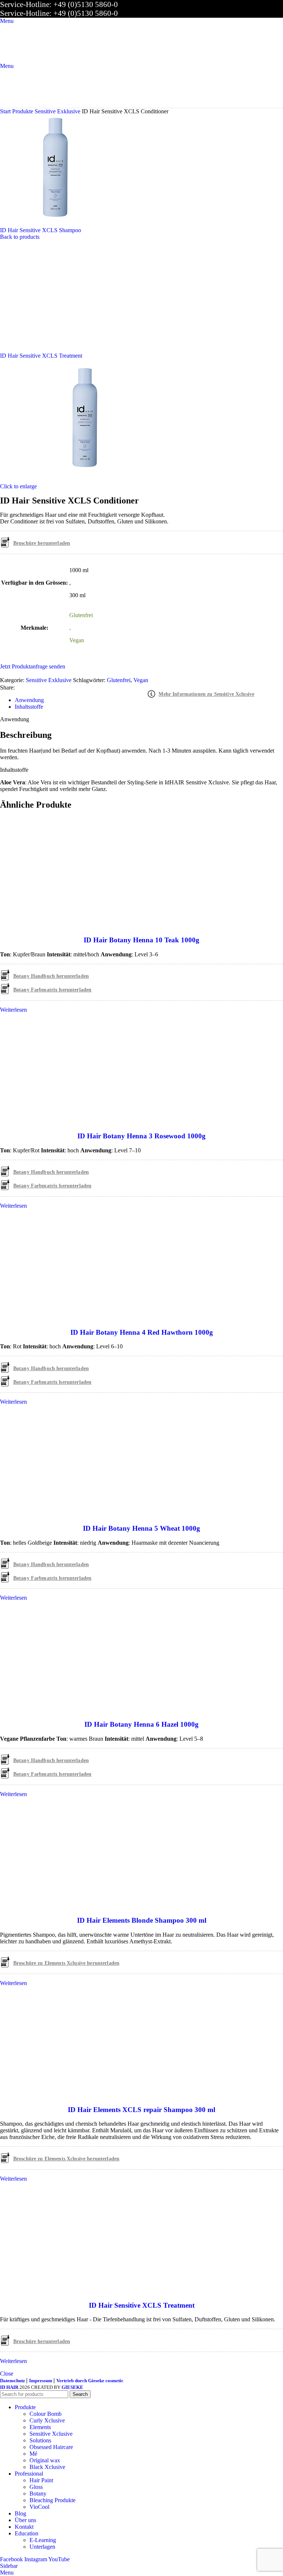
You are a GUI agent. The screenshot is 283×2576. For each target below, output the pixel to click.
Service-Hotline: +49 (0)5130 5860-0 (59, 4)
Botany (38, 2494)
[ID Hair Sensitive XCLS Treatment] (55, 2291)
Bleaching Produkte (53, 2500)
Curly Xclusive (47, 2420)
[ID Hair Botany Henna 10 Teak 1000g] (55, 926)
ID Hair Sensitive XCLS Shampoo (41, 230)
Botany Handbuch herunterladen (51, 976)
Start (6, 111)
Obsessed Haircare (51, 2447)
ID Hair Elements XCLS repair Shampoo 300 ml (141, 2110)
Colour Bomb (46, 2414)
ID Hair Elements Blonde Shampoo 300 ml (142, 1920)
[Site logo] (26, 59)
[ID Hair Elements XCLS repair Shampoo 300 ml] (55, 2095)
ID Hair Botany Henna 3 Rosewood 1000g (141, 1136)
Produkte (23, 111)
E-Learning (43, 2540)
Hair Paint (41, 2480)
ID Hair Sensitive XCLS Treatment (41, 356)
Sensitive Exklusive (58, 111)
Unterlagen (42, 2547)
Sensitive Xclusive (51, 2434)
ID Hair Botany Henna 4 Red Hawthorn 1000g (142, 1332)
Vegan (141, 680)
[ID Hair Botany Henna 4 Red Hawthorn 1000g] (55, 1318)
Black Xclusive (47, 2467)
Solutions (40, 2440)
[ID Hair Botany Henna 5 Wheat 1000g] (55, 1514)
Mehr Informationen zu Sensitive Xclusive (206, 694)
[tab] (29, 700)
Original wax (45, 2460)
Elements (40, 2427)
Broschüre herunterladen (42, 543)
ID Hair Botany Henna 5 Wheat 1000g (141, 1528)
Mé (33, 2454)
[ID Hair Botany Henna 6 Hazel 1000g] (55, 1710)
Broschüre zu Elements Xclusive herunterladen (66, 1963)
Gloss (36, 2487)
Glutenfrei (119, 680)
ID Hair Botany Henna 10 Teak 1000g (141, 940)
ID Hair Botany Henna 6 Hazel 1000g (141, 1724)
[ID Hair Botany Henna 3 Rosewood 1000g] (55, 1122)
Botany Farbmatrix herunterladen (52, 990)
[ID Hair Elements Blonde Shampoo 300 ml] (55, 1906)
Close (7, 2374)
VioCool (39, 2507)
